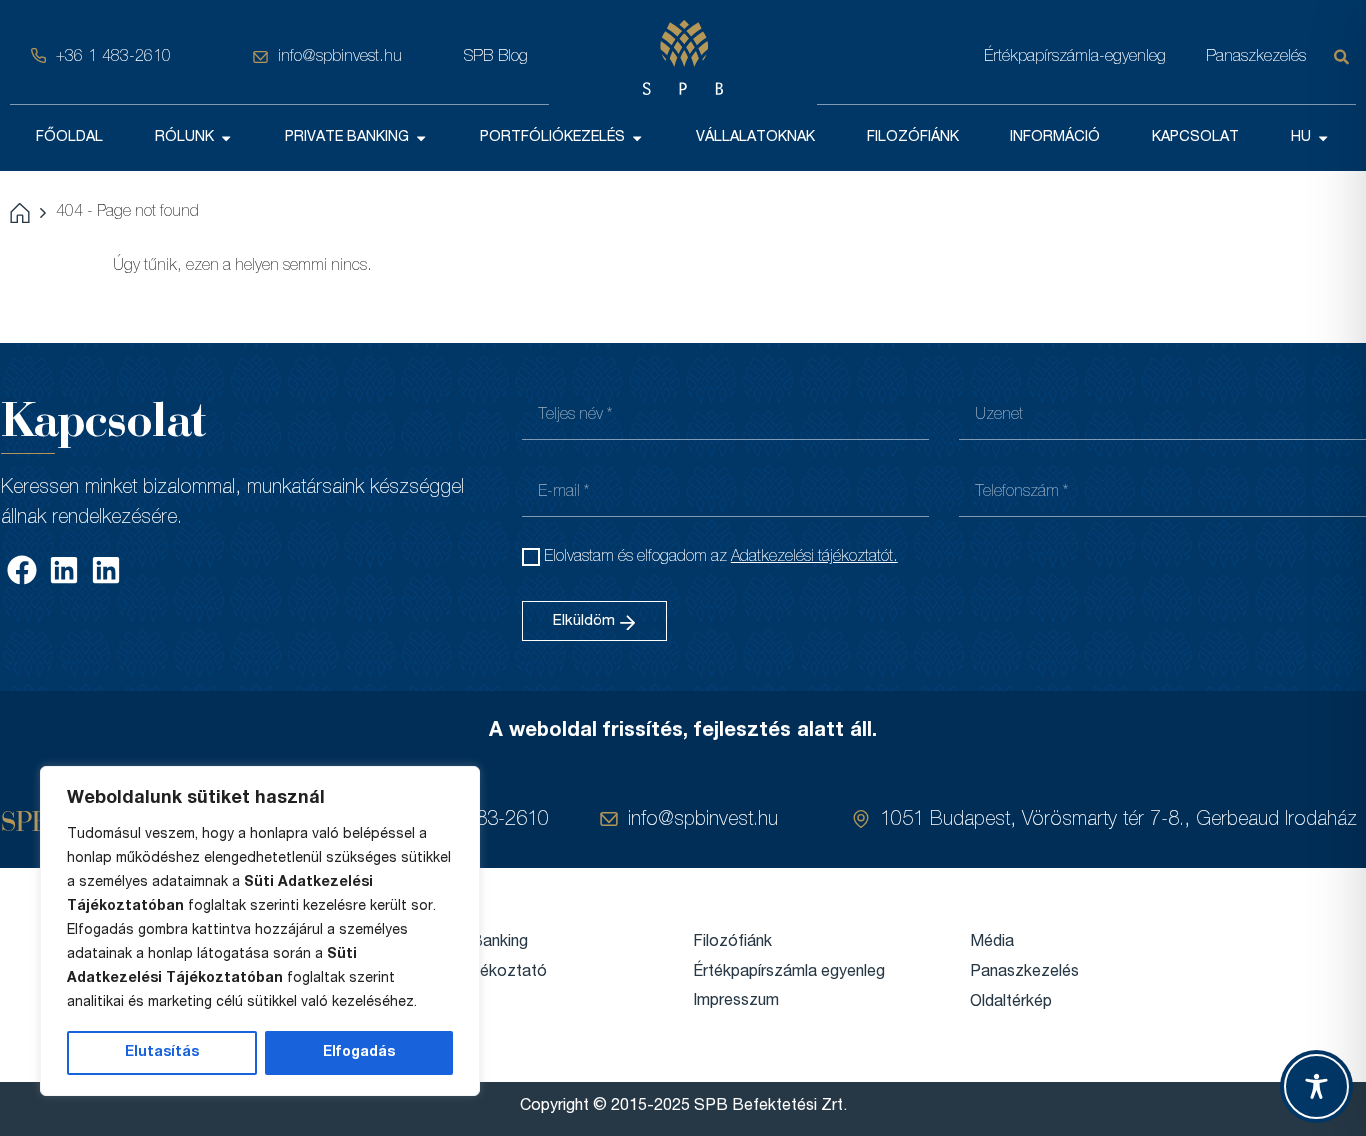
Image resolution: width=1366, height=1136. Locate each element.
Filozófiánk (732, 943)
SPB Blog (496, 57)
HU (1301, 138)
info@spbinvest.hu (340, 57)
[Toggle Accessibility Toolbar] (1316, 1086)
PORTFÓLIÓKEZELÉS (552, 138)
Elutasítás (162, 1053)
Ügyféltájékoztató (481, 973)
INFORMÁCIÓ (1055, 138)
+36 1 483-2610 (113, 57)
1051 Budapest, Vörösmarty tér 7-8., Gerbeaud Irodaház (1118, 821)
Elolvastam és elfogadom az (721, 558)
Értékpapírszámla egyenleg (789, 973)
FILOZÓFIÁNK (913, 138)
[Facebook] (22, 570)
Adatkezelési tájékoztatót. (814, 558)
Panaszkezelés (1256, 57)
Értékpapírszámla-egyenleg (1075, 57)
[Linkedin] (64, 570)
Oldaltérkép (1011, 1003)
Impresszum (736, 1002)
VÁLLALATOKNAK (755, 138)
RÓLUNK (184, 138)
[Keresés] (1345, 57)
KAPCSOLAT (1195, 138)
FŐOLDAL (69, 138)
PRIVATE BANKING (347, 138)
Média (992, 943)
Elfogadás (359, 1053)
